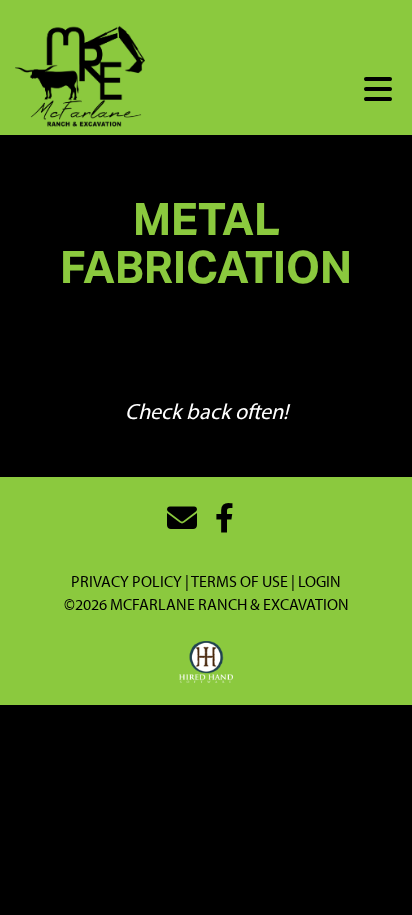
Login (319, 581)
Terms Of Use (239, 581)
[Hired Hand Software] (206, 663)
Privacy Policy (126, 581)
